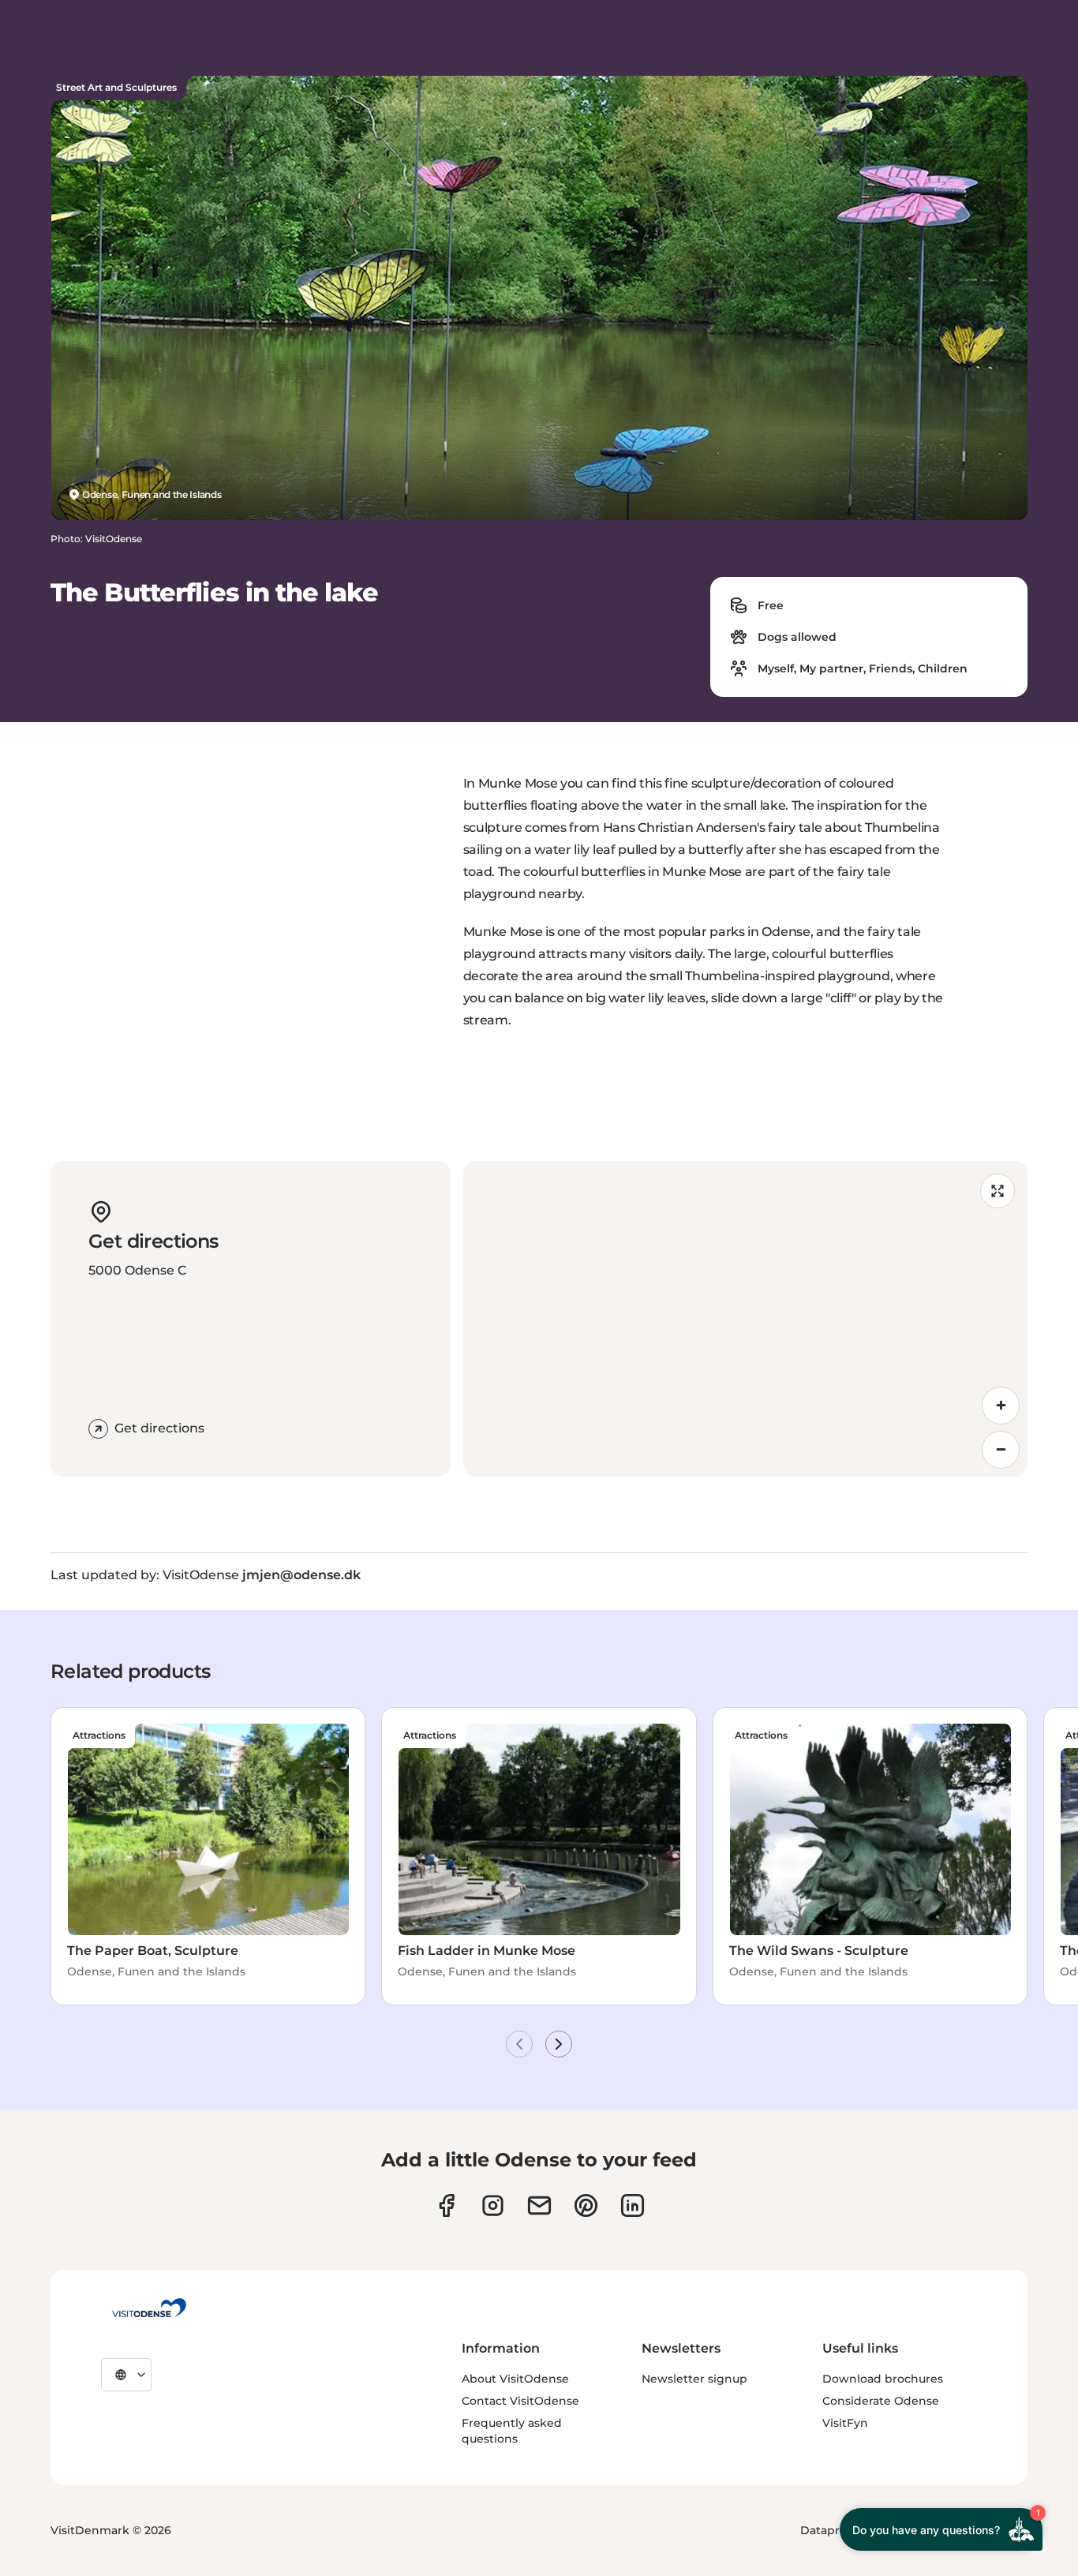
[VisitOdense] (149, 2308)
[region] (746, 1319)
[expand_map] (998, 1191)
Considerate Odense (881, 2401)
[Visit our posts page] (633, 2205)
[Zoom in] (1001, 1406)
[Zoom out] (1001, 1450)
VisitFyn (845, 2423)
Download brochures (883, 2379)
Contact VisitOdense (520, 2401)
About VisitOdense (515, 2379)
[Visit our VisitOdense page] (446, 2205)
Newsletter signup (694, 2379)
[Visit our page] (493, 2205)
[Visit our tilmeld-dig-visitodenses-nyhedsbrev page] (539, 2205)
